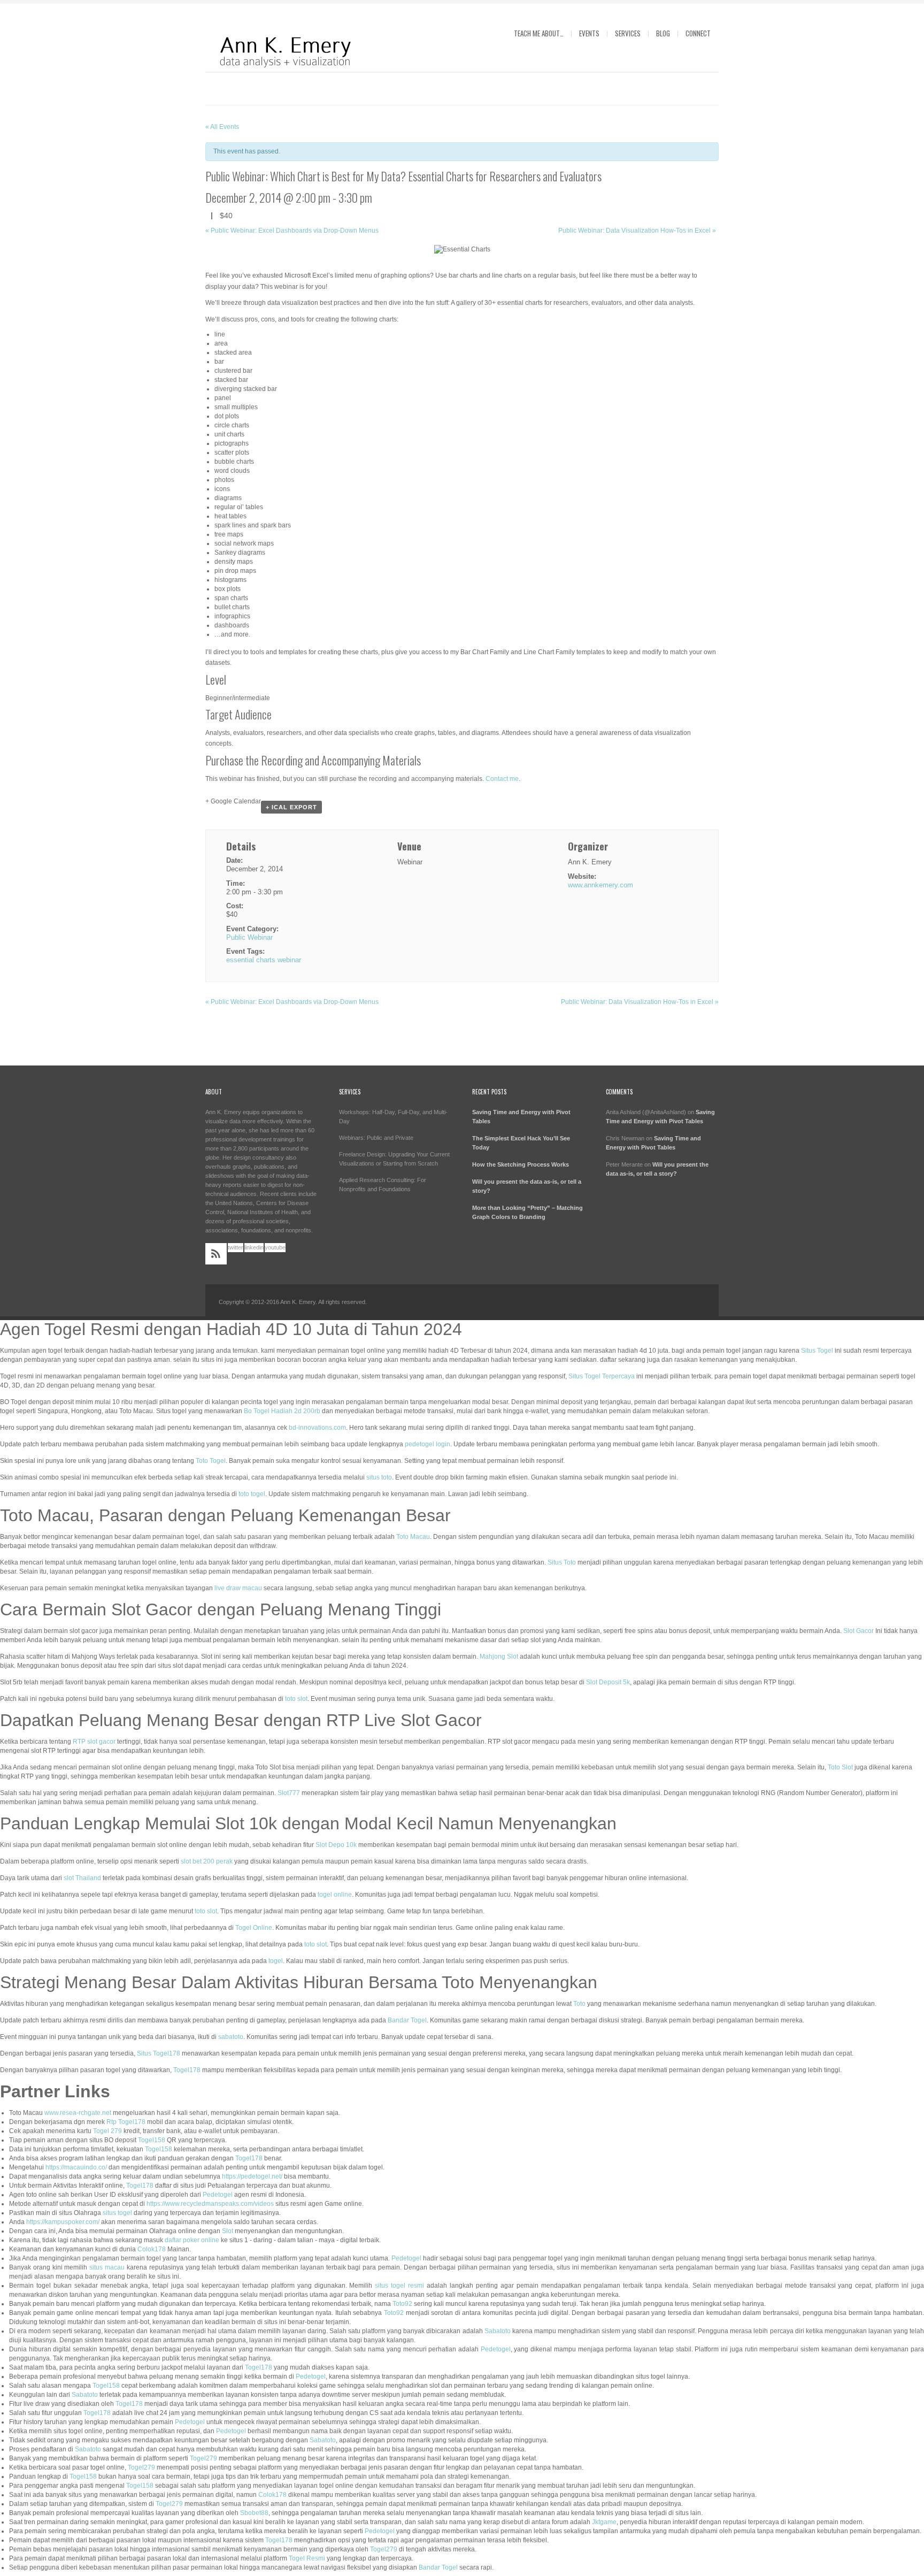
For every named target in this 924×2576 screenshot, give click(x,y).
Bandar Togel (407, 2020)
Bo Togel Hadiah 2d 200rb (282, 1411)
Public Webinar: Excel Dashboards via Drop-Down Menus (292, 231)
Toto (579, 2004)
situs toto (379, 1477)
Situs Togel (817, 1351)
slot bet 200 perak (207, 1861)
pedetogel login (428, 1444)
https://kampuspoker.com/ (63, 2222)
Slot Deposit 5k (608, 1682)
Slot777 (289, 1793)
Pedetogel (218, 2195)
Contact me (502, 779)
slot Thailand (82, 1878)
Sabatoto (498, 2331)
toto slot (296, 1699)
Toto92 (402, 2304)
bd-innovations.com (317, 1428)
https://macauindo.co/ (76, 2167)
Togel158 (152, 2140)
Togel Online (254, 1928)
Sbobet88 (254, 2513)
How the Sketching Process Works (521, 1164)
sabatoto (231, 2037)
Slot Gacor (858, 1631)
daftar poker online (192, 2240)
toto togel (252, 1494)
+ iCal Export (291, 807)
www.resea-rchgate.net (78, 2113)
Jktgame (604, 2522)
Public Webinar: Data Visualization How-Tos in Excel (637, 231)
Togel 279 (107, 2131)
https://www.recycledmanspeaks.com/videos (210, 2204)
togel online (335, 1895)
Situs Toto (562, 1562)
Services (628, 33)
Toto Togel (211, 1461)
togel (276, 1961)
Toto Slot (840, 1767)
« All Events (222, 127)
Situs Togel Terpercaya (602, 1376)
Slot (228, 2231)
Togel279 (203, 2458)
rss (216, 1254)
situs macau (107, 2267)
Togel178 (187, 2070)
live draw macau (238, 1588)
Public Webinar (249, 937)
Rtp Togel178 (126, 2122)
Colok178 (152, 2249)
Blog (663, 33)
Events (589, 33)
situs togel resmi (399, 2286)
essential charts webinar (264, 960)
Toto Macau (413, 1537)
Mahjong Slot (499, 1657)
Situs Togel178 (159, 2053)
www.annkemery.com (600, 885)
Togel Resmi (307, 2558)
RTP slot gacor (94, 1742)
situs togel (117, 2213)
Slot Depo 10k (336, 1845)
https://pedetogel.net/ (252, 2176)
